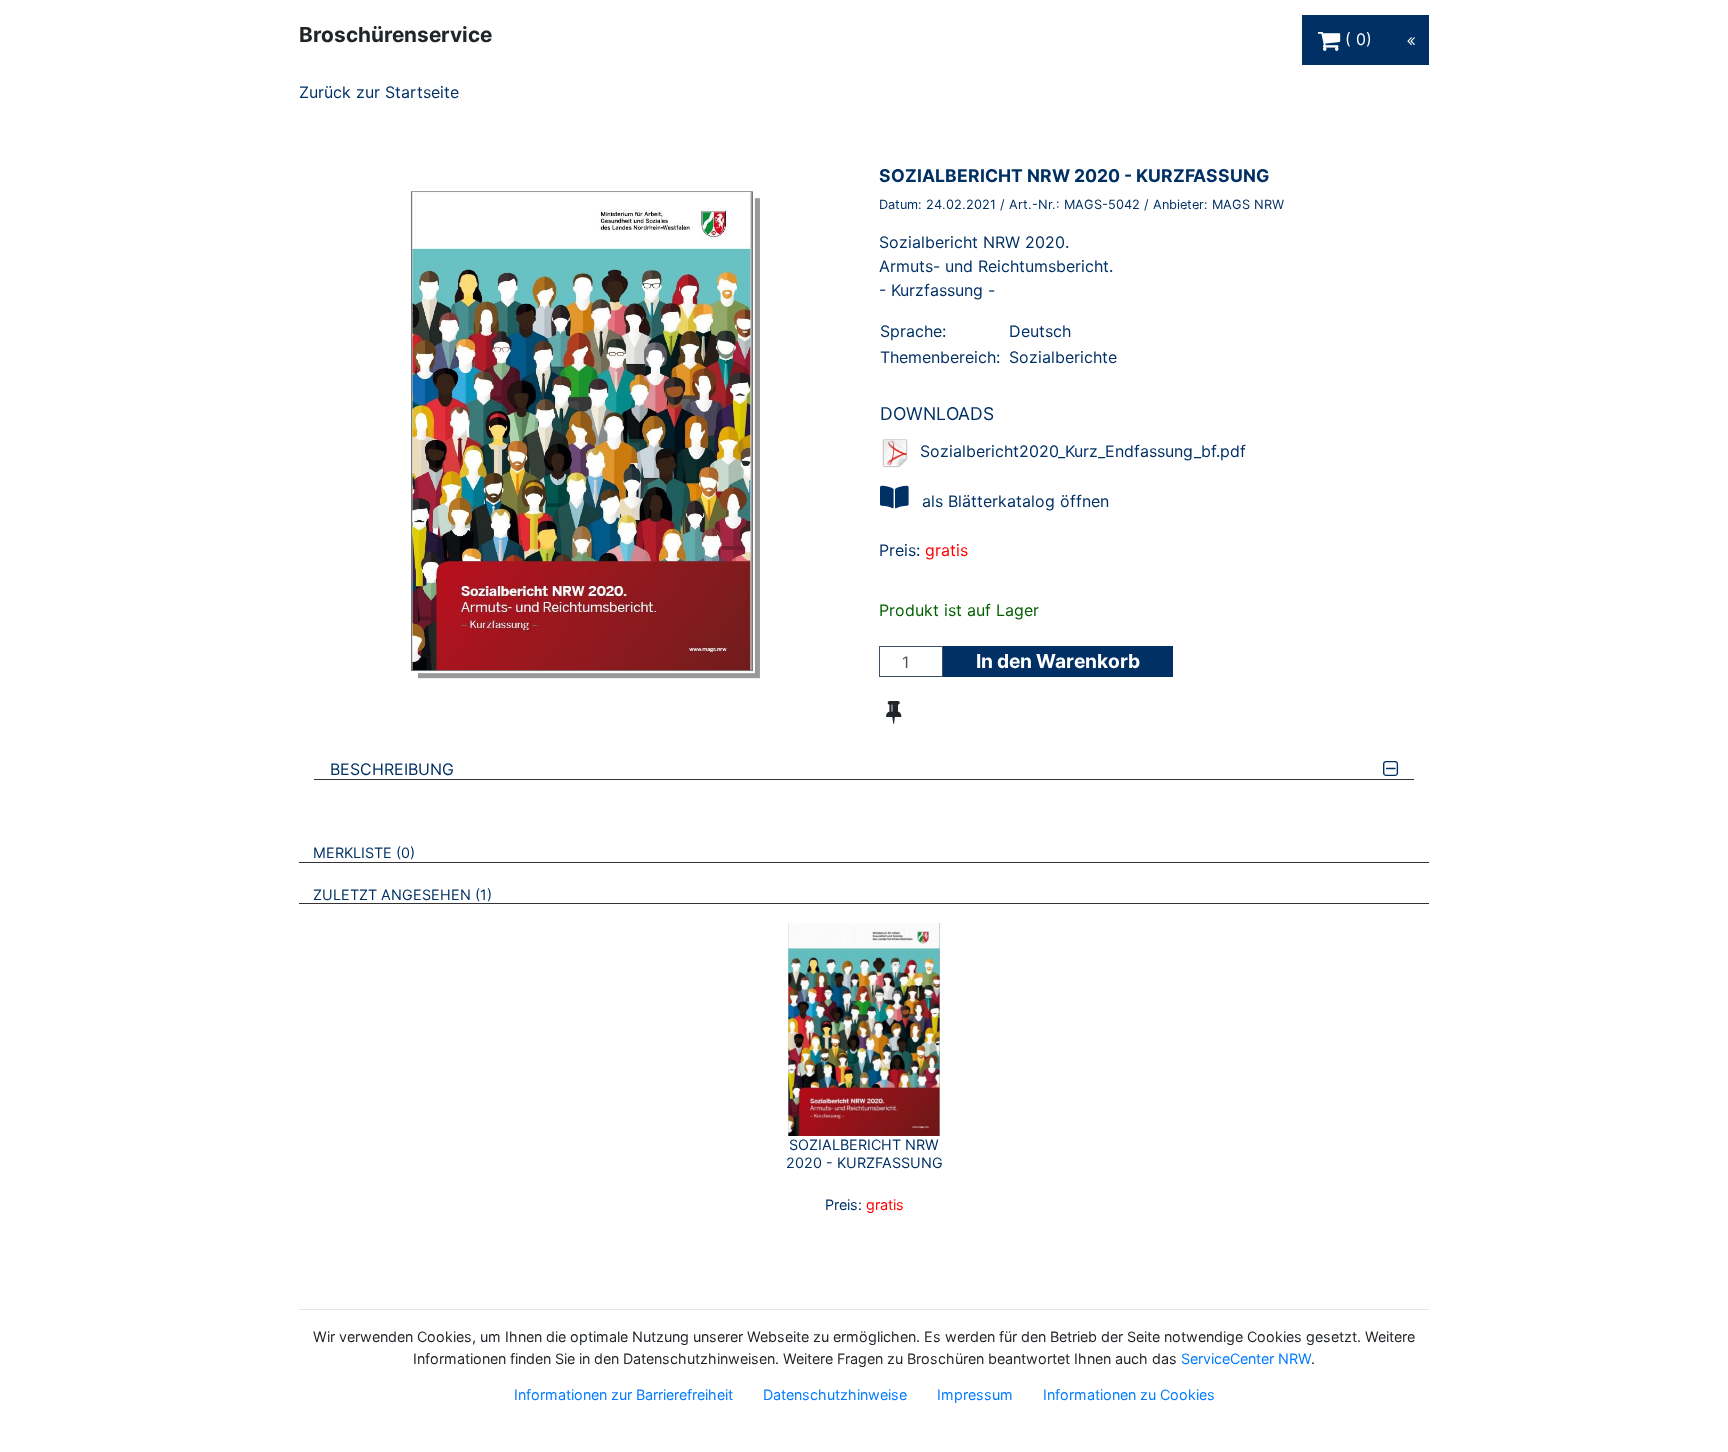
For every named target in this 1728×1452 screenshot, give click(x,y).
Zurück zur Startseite (379, 92)
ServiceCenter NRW (1246, 1358)
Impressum (975, 1394)
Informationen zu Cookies (1129, 1394)
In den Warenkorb (1058, 661)
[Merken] (893, 712)
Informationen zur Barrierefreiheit (623, 1394)
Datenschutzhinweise (835, 1394)
